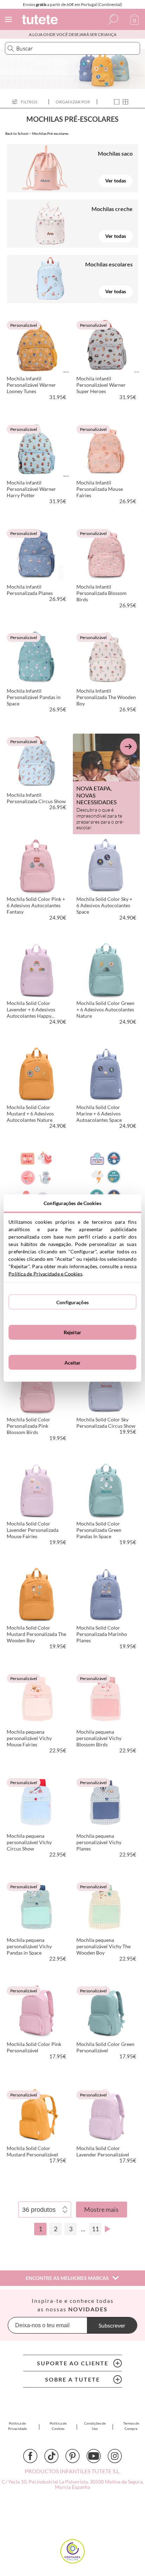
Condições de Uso (95, 2426)
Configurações (72, 1302)
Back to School (17, 133)
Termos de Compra (131, 2426)
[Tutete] (41, 21)
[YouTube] (94, 2456)
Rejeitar (72, 1332)
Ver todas (116, 180)
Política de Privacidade (17, 2426)
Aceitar (73, 1362)
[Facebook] (30, 2456)
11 (95, 2229)
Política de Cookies (58, 2426)
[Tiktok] (51, 2456)
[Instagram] (115, 2456)
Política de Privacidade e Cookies (45, 1274)
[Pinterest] (72, 2456)
